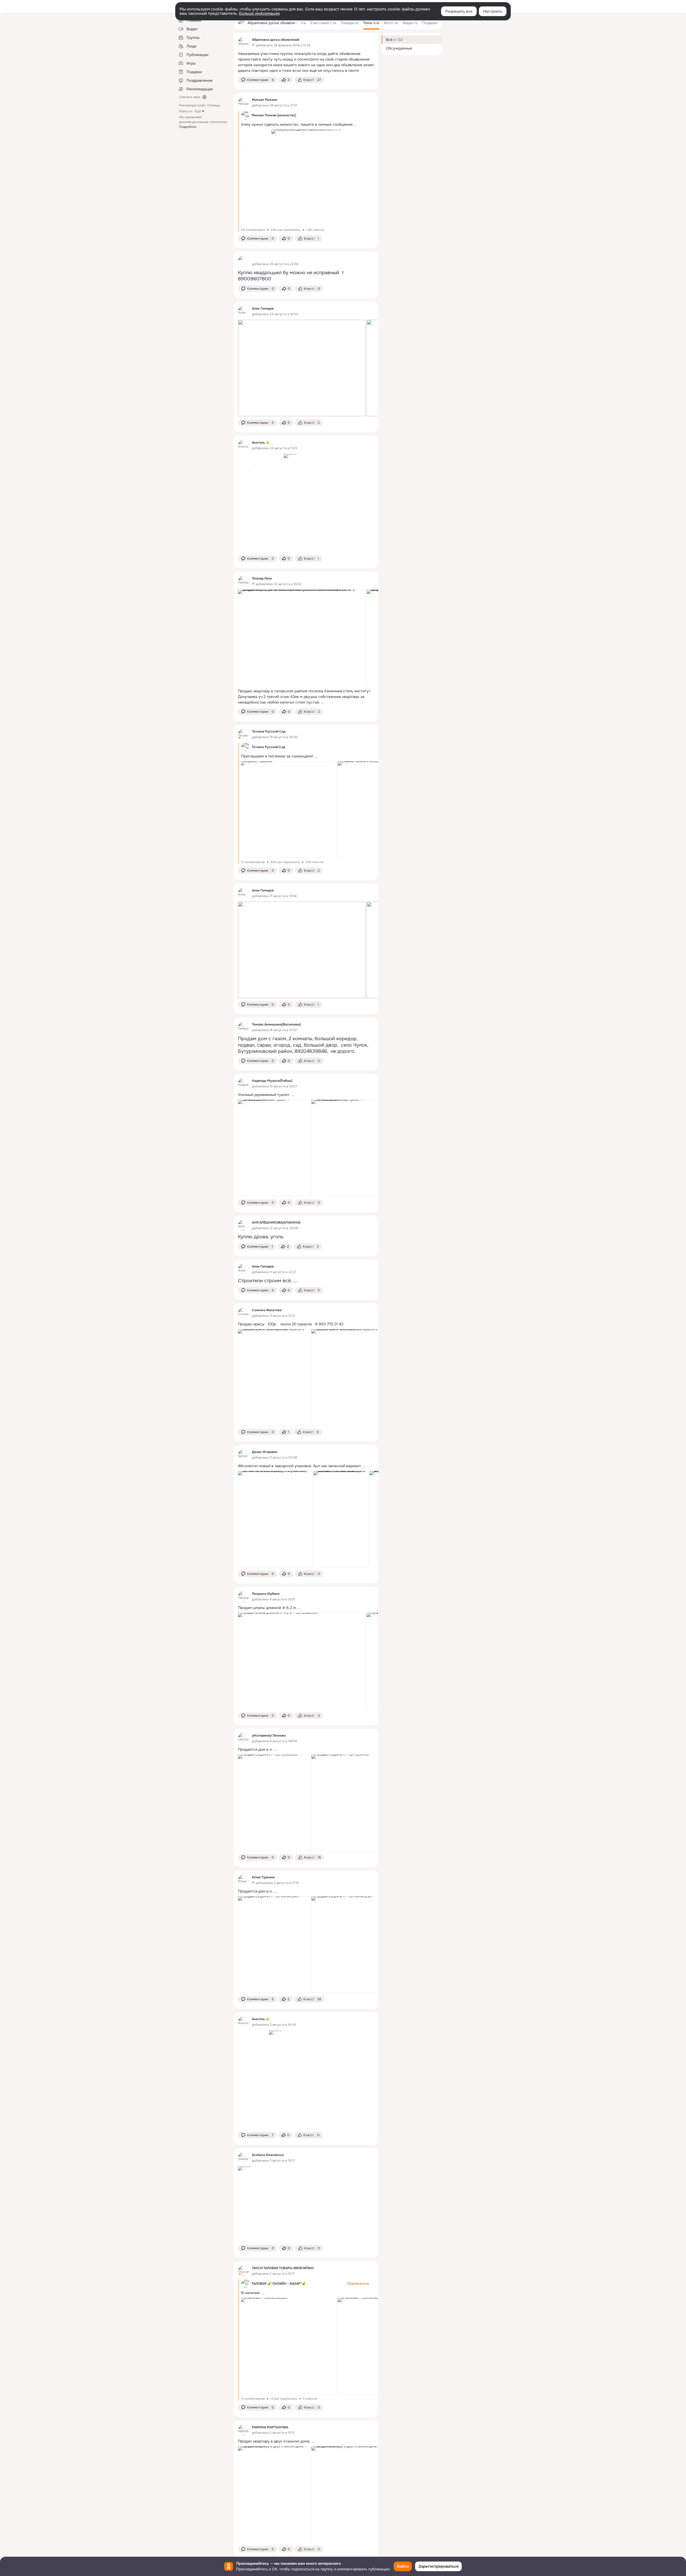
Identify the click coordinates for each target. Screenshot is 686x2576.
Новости (186, 111)
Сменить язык (190, 97)
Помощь (214, 105)
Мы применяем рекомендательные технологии (203, 122)
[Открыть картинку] (302, 368)
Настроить (493, 11)
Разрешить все (459, 11)
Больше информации (259, 13)
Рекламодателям (192, 105)
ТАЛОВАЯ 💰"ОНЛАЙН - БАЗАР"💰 (279, 2284)
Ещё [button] (198, 111)
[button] (257, 80)
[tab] (321, 23)
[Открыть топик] (306, 62)
